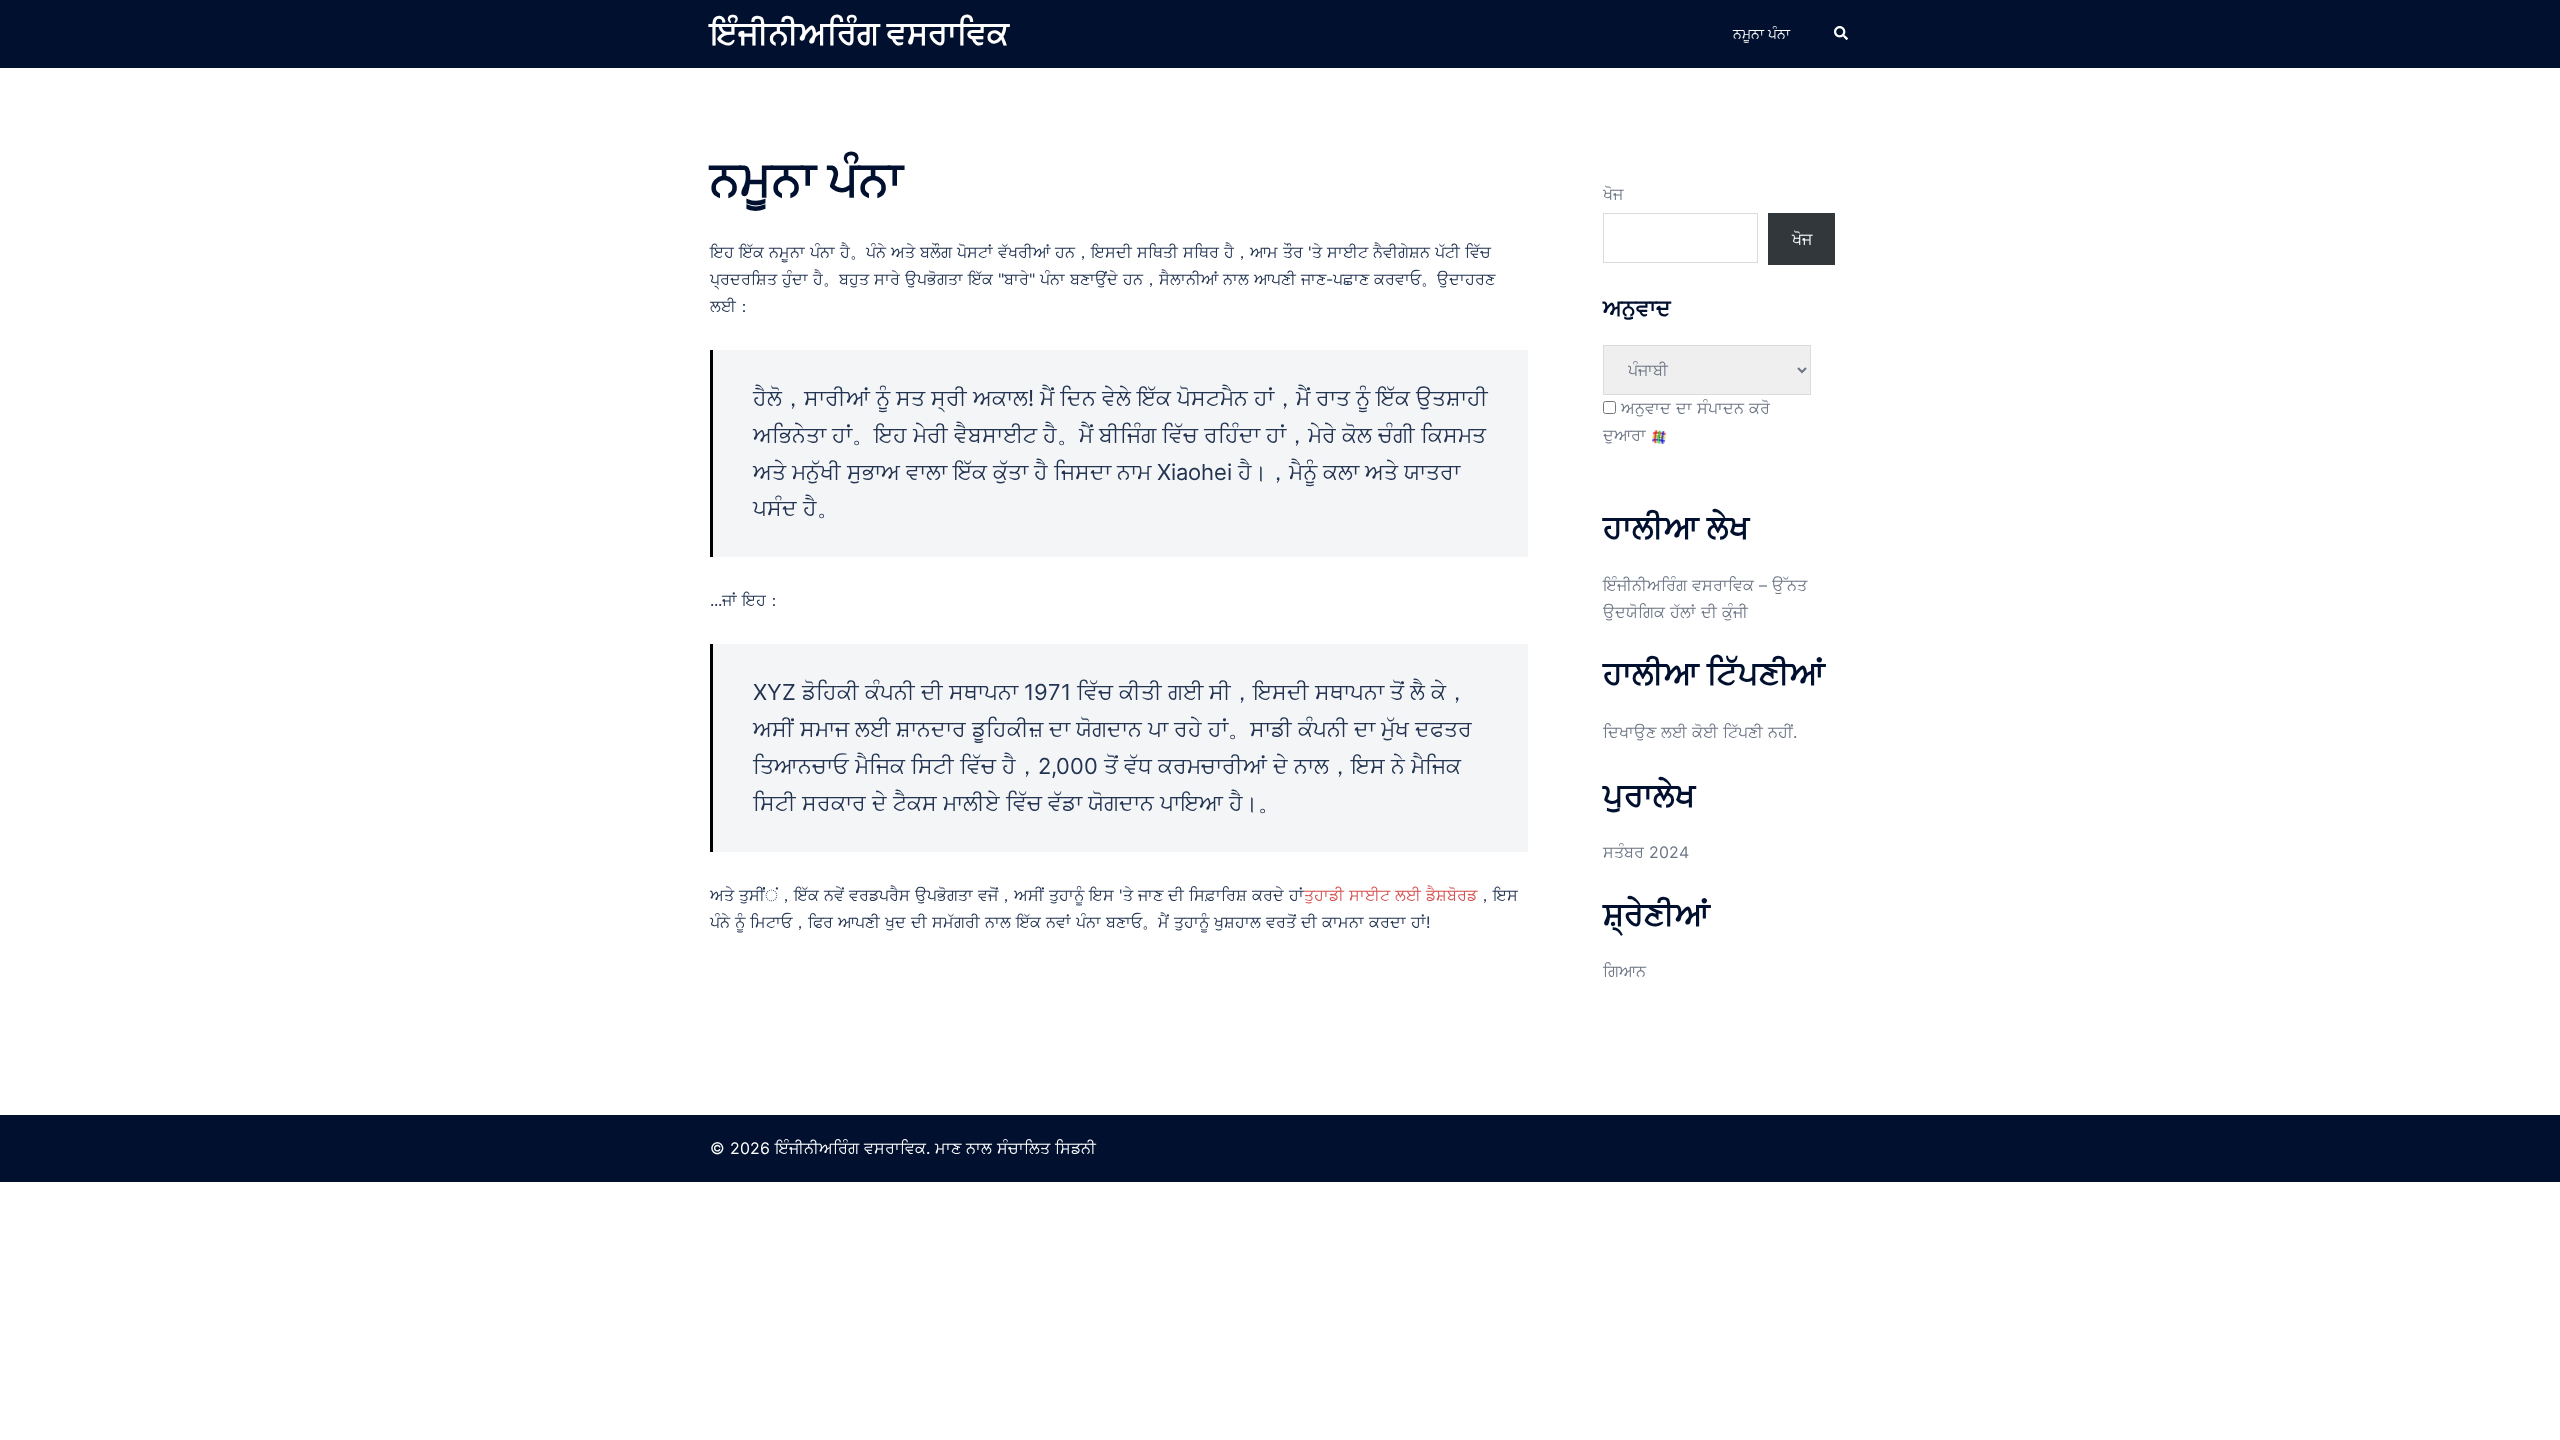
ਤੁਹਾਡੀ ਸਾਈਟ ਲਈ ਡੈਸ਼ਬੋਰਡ (1390, 895)
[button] (1842, 34)
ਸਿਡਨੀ (1075, 1148)
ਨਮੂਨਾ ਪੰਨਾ (1761, 33)
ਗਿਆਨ (1624, 971)
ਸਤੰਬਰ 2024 (1646, 852)
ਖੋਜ (1613, 194)
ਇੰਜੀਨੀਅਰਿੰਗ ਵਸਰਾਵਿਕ (859, 33)
